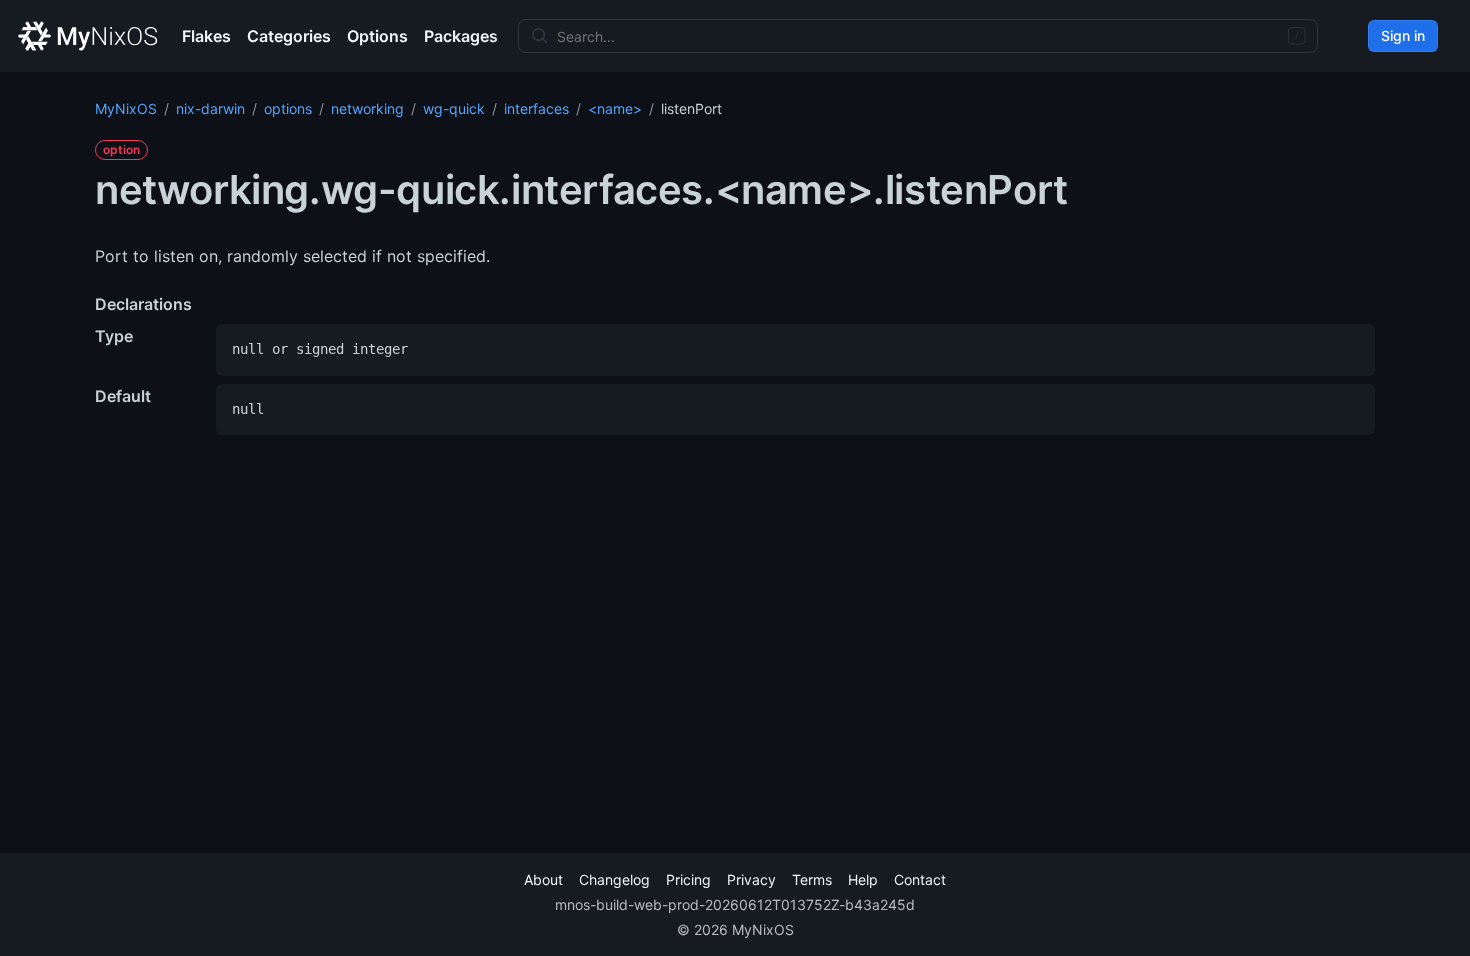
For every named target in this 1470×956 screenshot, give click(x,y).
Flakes (206, 36)
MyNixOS (126, 108)
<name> (615, 108)
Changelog (614, 879)
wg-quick (454, 108)
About (543, 879)
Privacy (751, 879)
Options (377, 36)
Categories (289, 36)
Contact (920, 879)
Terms (812, 879)
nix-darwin (210, 108)
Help (863, 879)
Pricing (688, 879)
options (288, 108)
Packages (461, 36)
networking (367, 108)
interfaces (536, 108)
